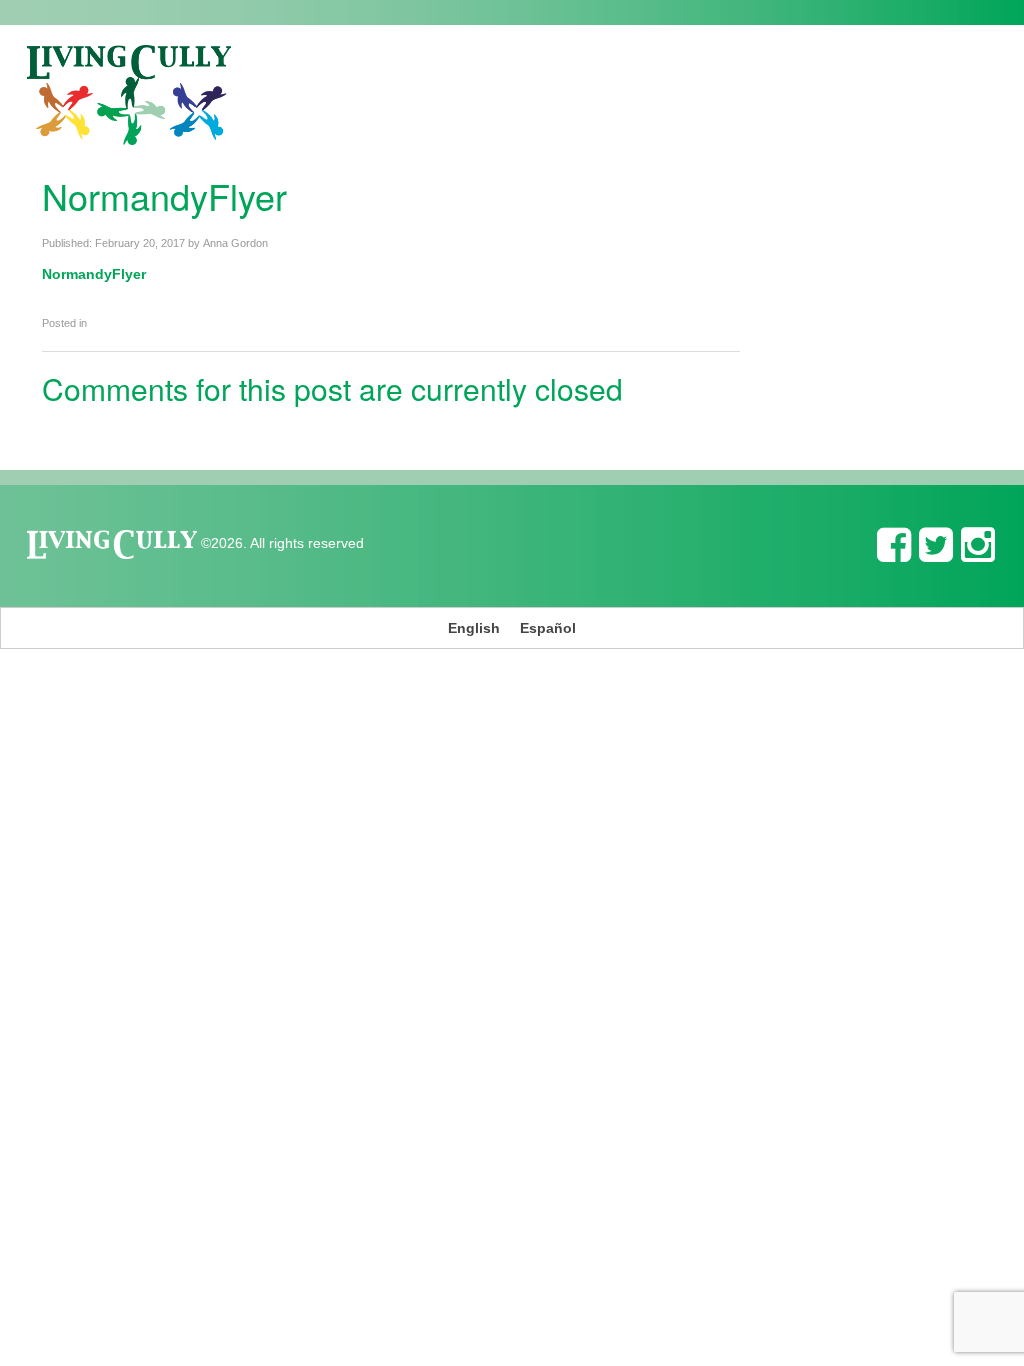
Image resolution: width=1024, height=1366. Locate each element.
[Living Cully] (129, 95)
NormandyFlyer (94, 274)
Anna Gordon (235, 243)
